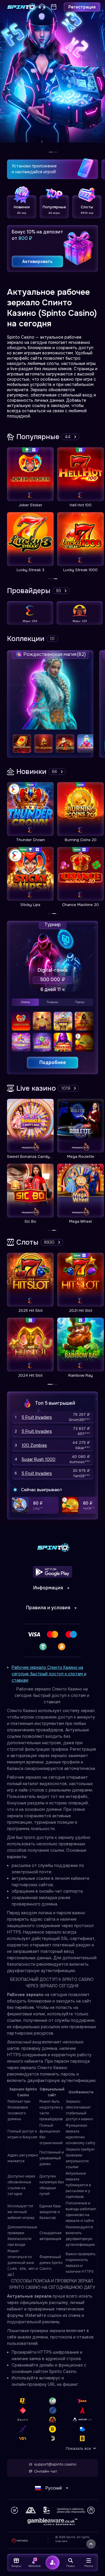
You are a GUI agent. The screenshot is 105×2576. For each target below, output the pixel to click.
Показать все (78, 2448)
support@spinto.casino (55, 2464)
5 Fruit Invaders (37, 1417)
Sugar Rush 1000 (38, 1459)
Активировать (37, 261)
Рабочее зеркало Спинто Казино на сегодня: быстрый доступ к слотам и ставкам (49, 1674)
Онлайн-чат (45, 2471)
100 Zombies (34, 1445)
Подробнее (53, 1062)
